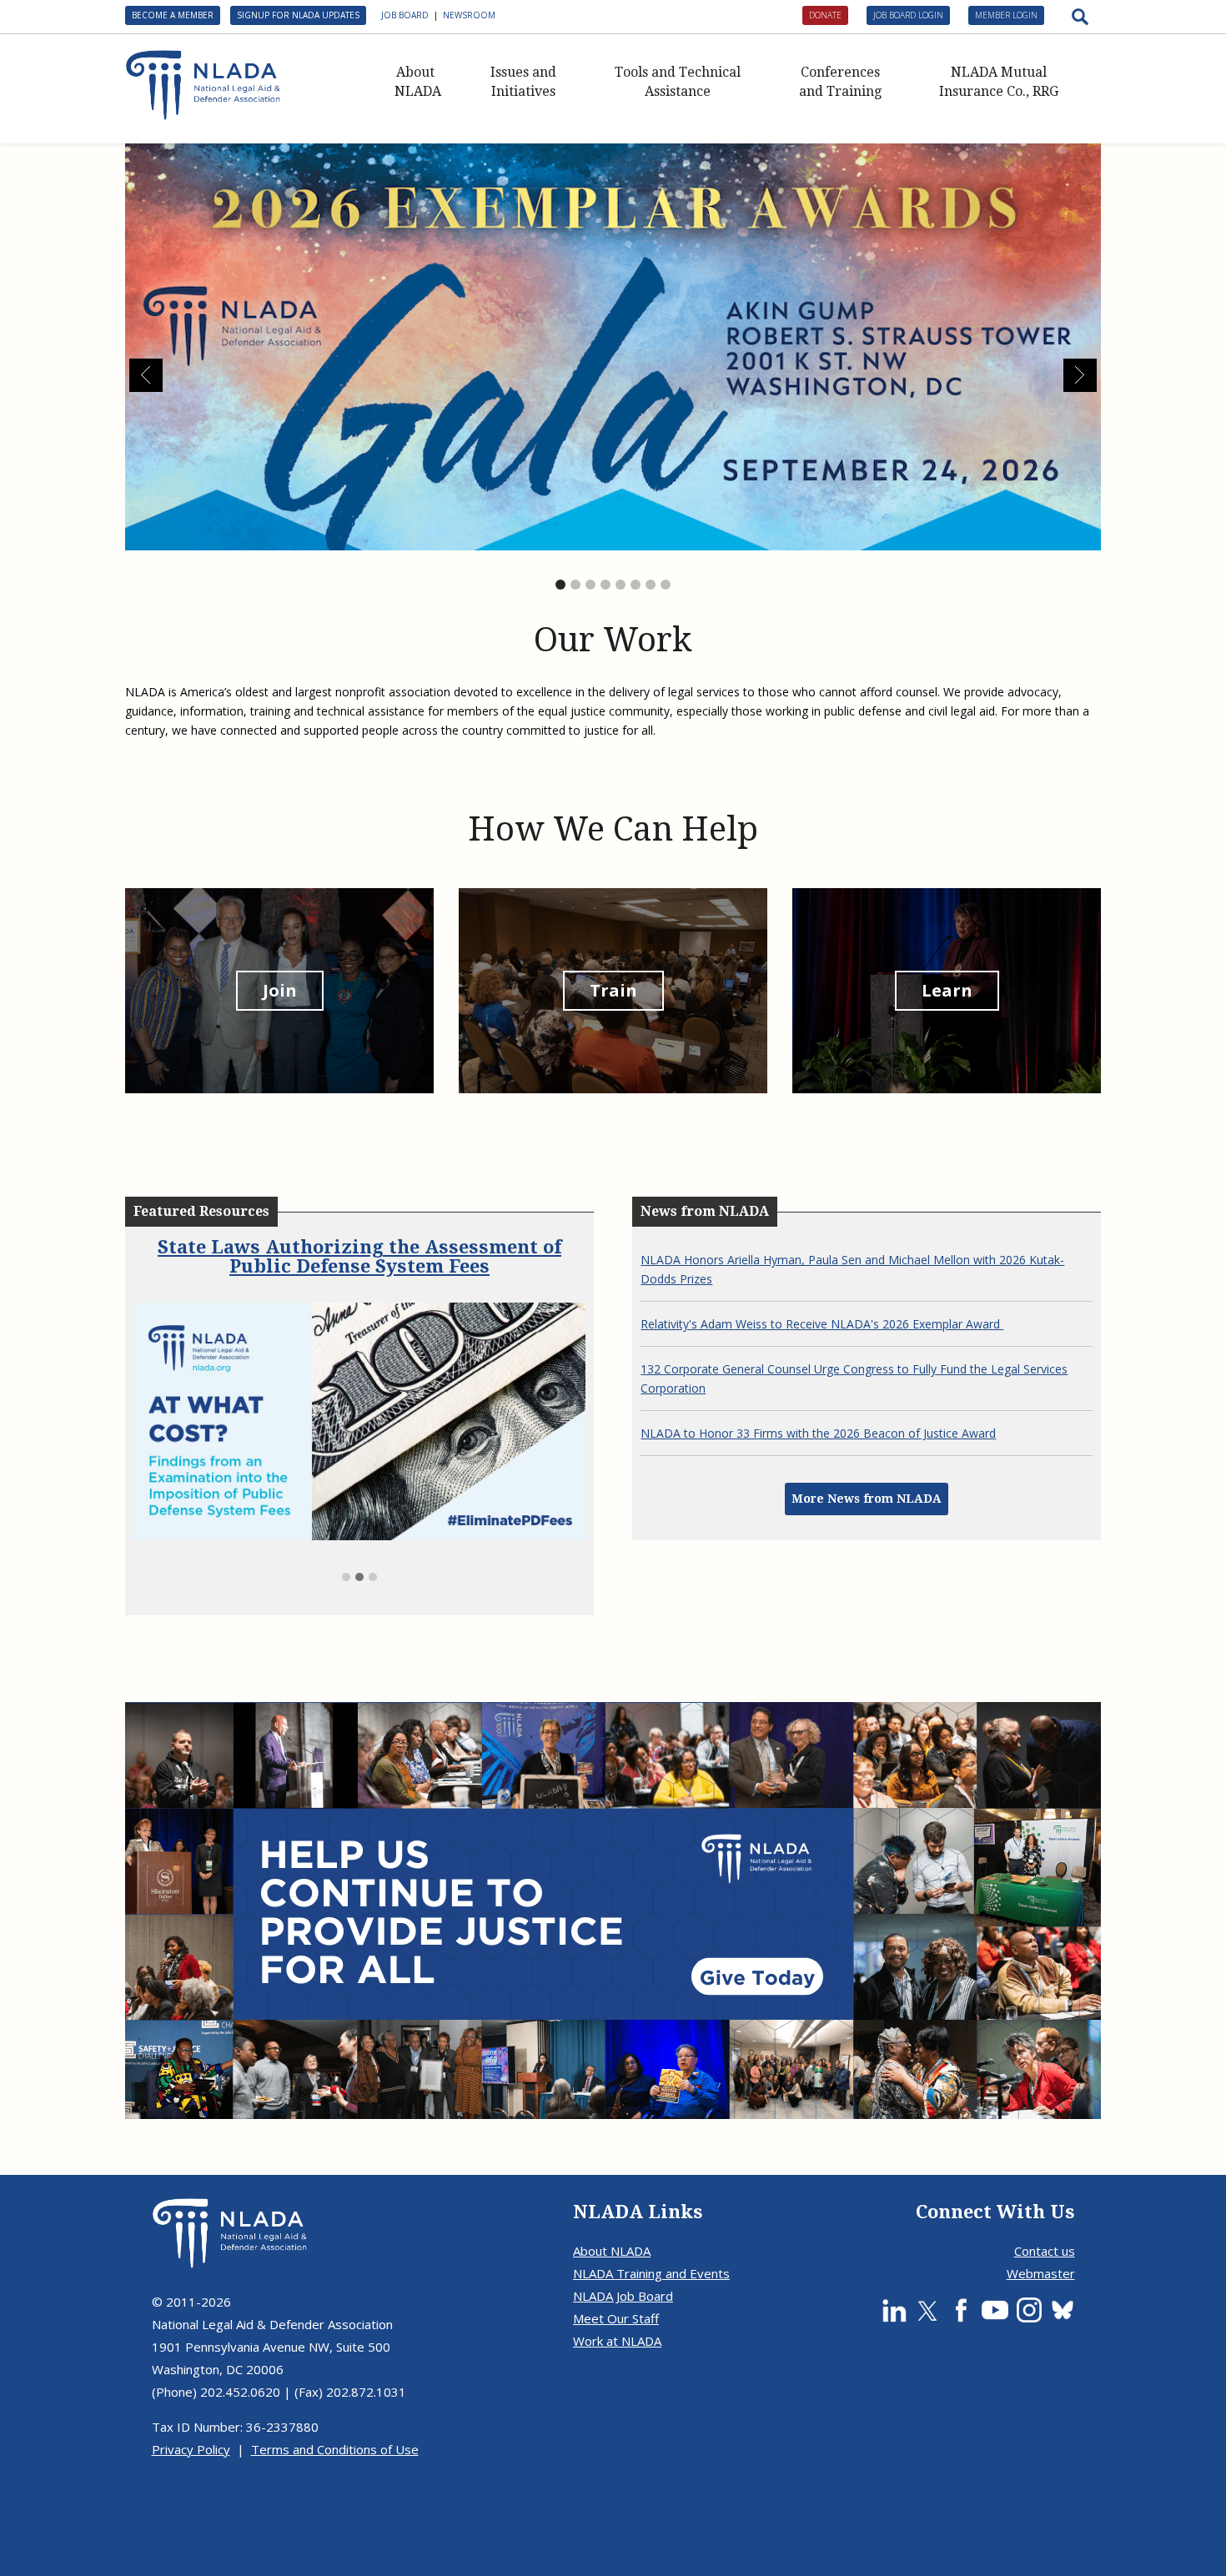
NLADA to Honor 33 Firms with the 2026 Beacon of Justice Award (818, 1433)
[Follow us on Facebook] (961, 2267)
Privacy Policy (191, 2406)
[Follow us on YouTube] (995, 2267)
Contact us (1045, 2207)
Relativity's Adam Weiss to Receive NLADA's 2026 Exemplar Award (822, 1324)
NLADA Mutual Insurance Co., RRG (999, 82)
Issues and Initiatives (523, 82)
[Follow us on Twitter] (927, 2267)
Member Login (1006, 15)
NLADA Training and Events (651, 2230)
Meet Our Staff (616, 2275)
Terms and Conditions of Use (335, 2406)
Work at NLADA (617, 2297)
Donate (825, 15)
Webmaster (1041, 2230)
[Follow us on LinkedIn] (894, 2267)
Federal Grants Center (360, 1247)
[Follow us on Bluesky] (1063, 2267)
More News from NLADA (867, 1499)
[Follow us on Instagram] (1029, 2267)
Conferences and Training (840, 82)
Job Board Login (908, 15)
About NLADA (418, 82)
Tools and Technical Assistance (678, 82)
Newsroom (469, 15)
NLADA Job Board (623, 2252)
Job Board (405, 15)
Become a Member (173, 15)
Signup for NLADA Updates (298, 15)
